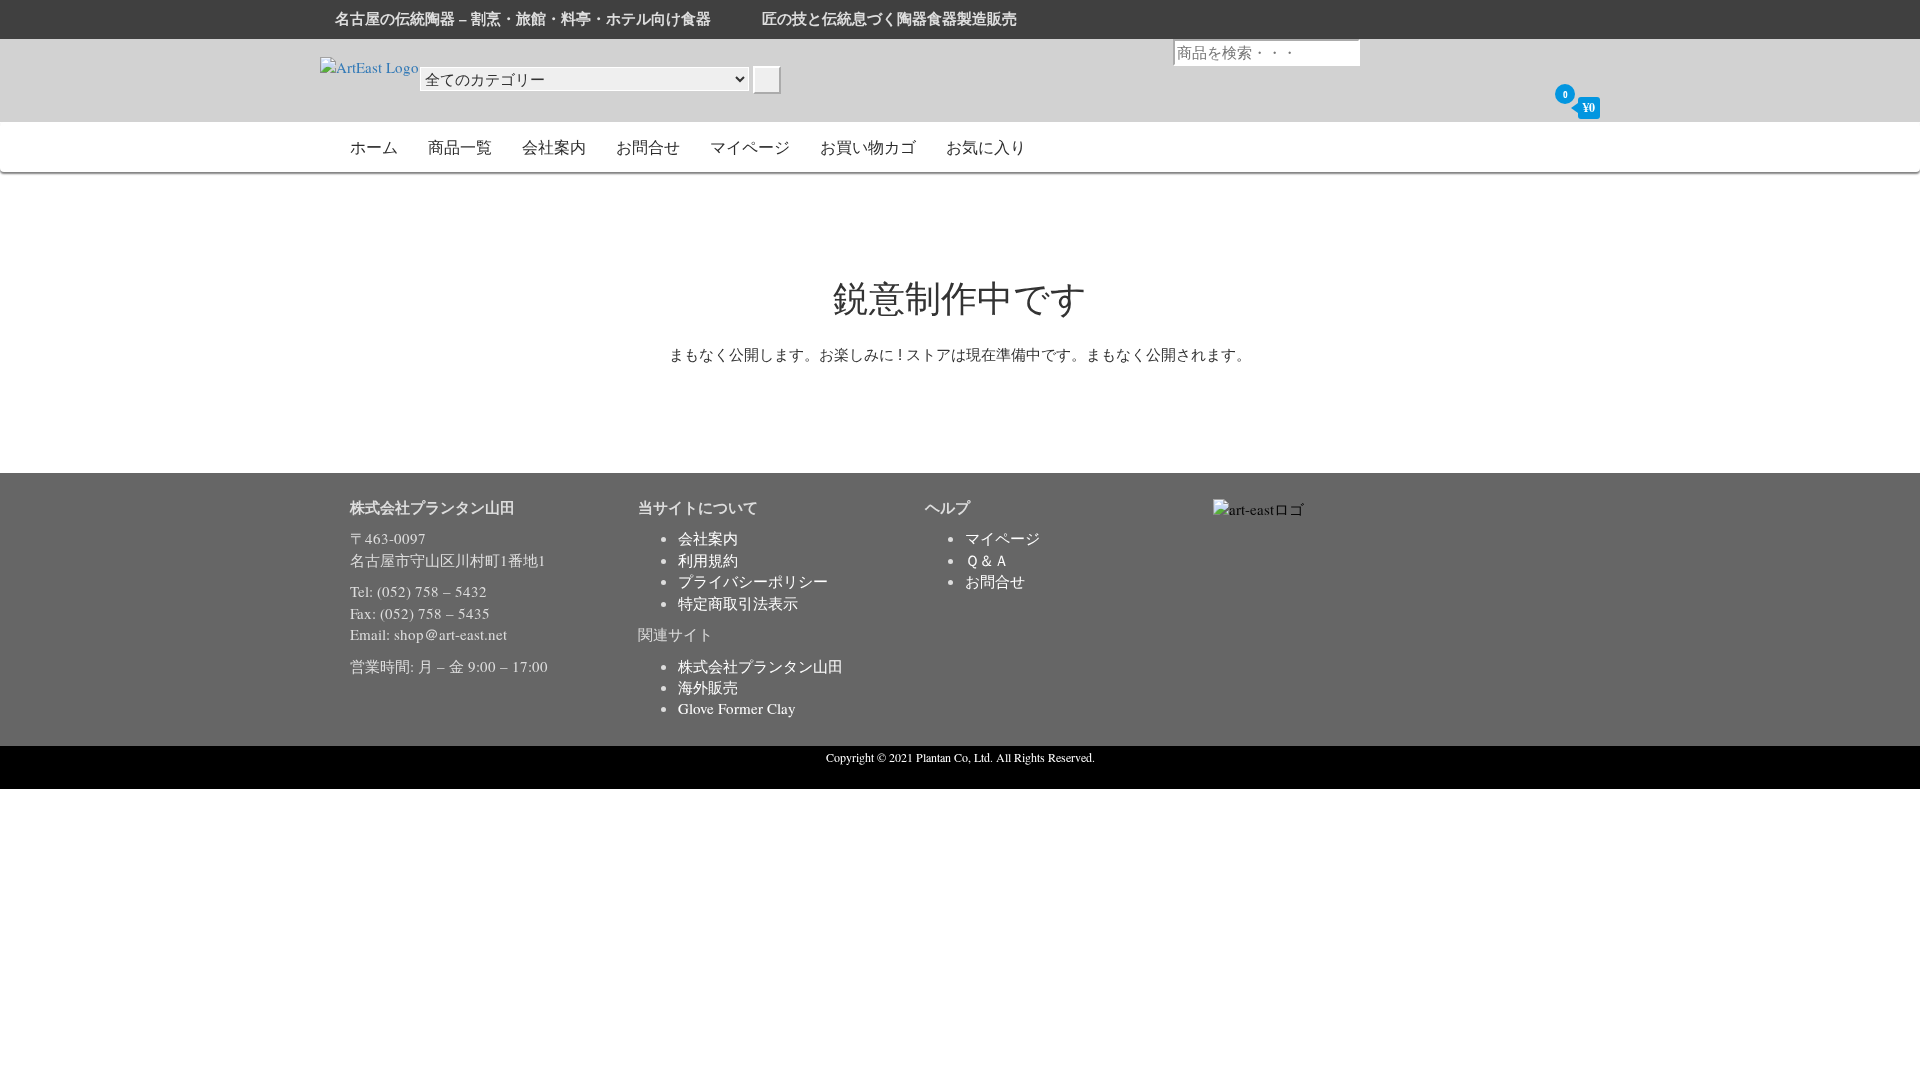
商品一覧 (460, 146)
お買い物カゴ (868, 146)
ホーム (374, 146)
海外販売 (708, 687)
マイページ (750, 146)
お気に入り (986, 146)
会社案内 (554, 146)
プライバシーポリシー (753, 581)
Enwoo (945, 777)
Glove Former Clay (737, 708)
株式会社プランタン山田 (760, 666)
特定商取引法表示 (738, 603)
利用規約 (708, 560)
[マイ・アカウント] (1526, 107)
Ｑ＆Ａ (987, 560)
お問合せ (648, 146)
